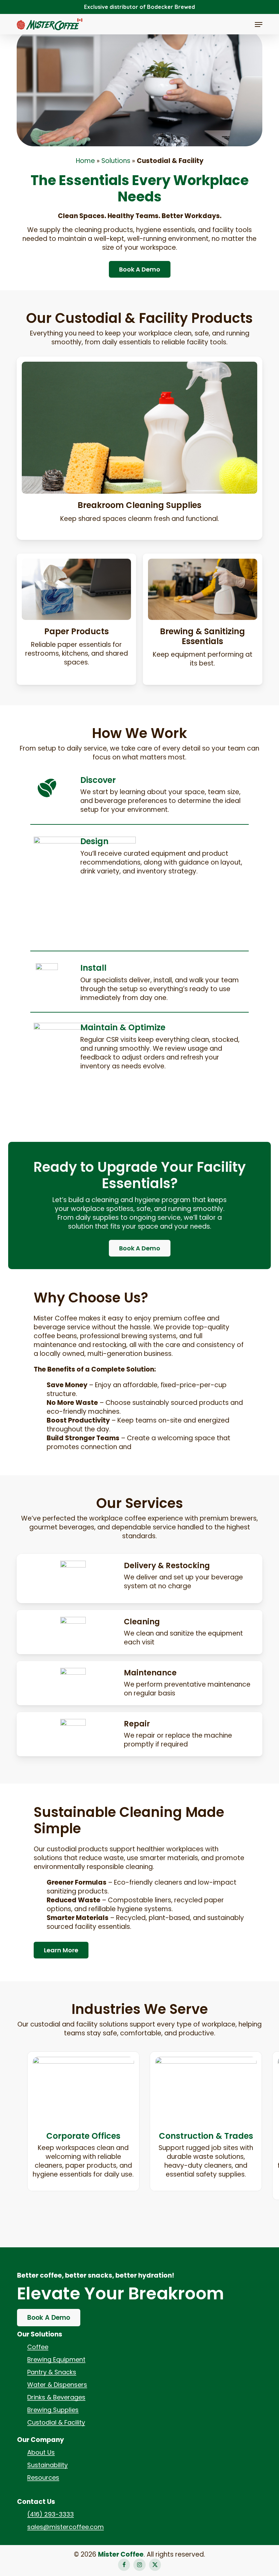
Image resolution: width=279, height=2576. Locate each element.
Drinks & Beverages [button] (56, 2397)
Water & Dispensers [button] (57, 2385)
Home (85, 161)
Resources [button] (43, 2478)
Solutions (116, 161)
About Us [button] (41, 2452)
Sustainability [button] (47, 2465)
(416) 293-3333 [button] (51, 2514)
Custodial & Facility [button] (56, 2423)
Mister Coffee (121, 2554)
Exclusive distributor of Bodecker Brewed (139, 7)
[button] (259, 24)
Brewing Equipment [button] (56, 2360)
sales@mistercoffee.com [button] (65, 2527)
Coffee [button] (38, 2347)
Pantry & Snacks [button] (52, 2372)
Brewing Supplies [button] (53, 2410)
